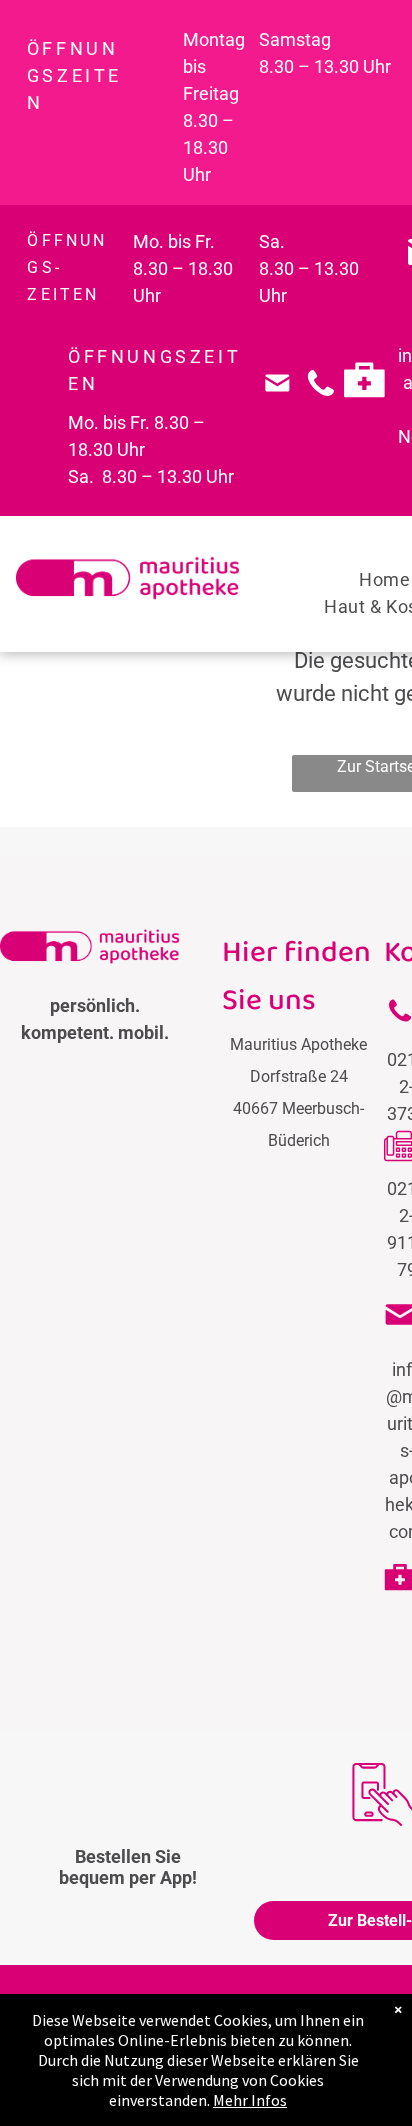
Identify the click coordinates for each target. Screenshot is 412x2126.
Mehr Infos (250, 2100)
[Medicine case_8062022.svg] (364, 411)
